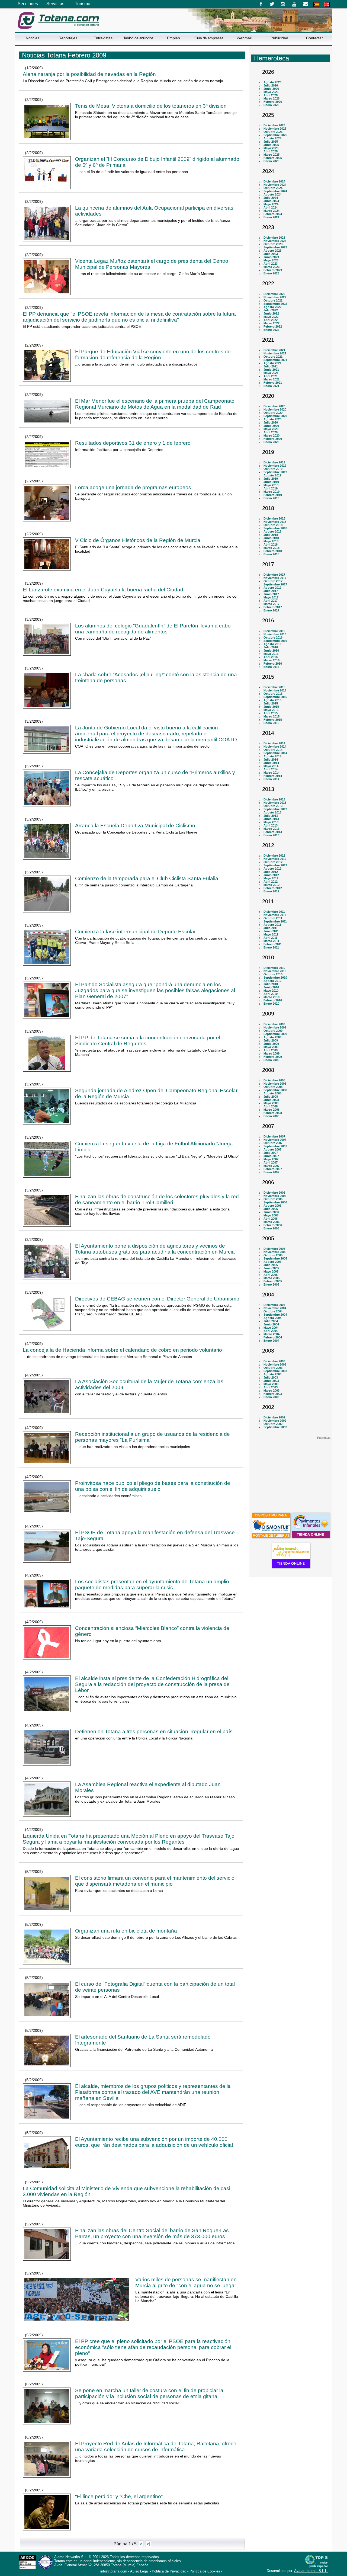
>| (148, 2544)
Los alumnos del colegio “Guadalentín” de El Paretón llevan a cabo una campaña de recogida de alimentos (153, 629)
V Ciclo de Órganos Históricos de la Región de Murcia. (138, 540)
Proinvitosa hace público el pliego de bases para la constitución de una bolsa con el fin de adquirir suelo (153, 1486)
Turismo (83, 4)
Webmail (244, 38)
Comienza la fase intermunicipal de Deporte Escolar (135, 932)
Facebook (261, 4)
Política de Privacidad (169, 2571)
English (327, 4)
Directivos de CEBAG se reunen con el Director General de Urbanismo (157, 1299)
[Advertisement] (291, 1473)
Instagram (283, 4)
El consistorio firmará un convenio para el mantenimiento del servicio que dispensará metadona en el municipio (155, 1881)
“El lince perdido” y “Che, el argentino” (119, 2496)
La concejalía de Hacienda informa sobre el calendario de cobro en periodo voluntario (122, 1350)
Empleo (173, 38)
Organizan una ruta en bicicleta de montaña (126, 1931)
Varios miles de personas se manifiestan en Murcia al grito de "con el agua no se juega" (186, 2282)
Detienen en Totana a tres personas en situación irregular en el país (154, 1731)
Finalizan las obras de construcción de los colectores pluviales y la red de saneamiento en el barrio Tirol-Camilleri (157, 1199)
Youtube (295, 4)
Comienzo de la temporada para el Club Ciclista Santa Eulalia (147, 878)
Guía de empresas (209, 38)
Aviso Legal (139, 2571)
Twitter (272, 4)
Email (306, 4)
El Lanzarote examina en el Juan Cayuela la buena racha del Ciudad (103, 590)
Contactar (314, 38)
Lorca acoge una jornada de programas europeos (133, 487)
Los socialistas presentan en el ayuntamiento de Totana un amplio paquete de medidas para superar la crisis (152, 1585)
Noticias (33, 38)
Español (316, 4)
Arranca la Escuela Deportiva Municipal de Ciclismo (135, 826)
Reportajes (68, 38)
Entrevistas (103, 38)
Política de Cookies (205, 2571)
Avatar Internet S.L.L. (311, 2571)
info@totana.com (114, 2571)
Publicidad (279, 38)
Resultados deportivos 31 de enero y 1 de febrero (133, 443)
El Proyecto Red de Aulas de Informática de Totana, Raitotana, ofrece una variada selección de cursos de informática (156, 2447)
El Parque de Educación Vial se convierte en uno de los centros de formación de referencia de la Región (153, 355)
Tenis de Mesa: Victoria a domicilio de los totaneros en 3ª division (151, 106)
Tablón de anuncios (138, 38)
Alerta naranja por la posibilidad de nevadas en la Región (89, 74)
